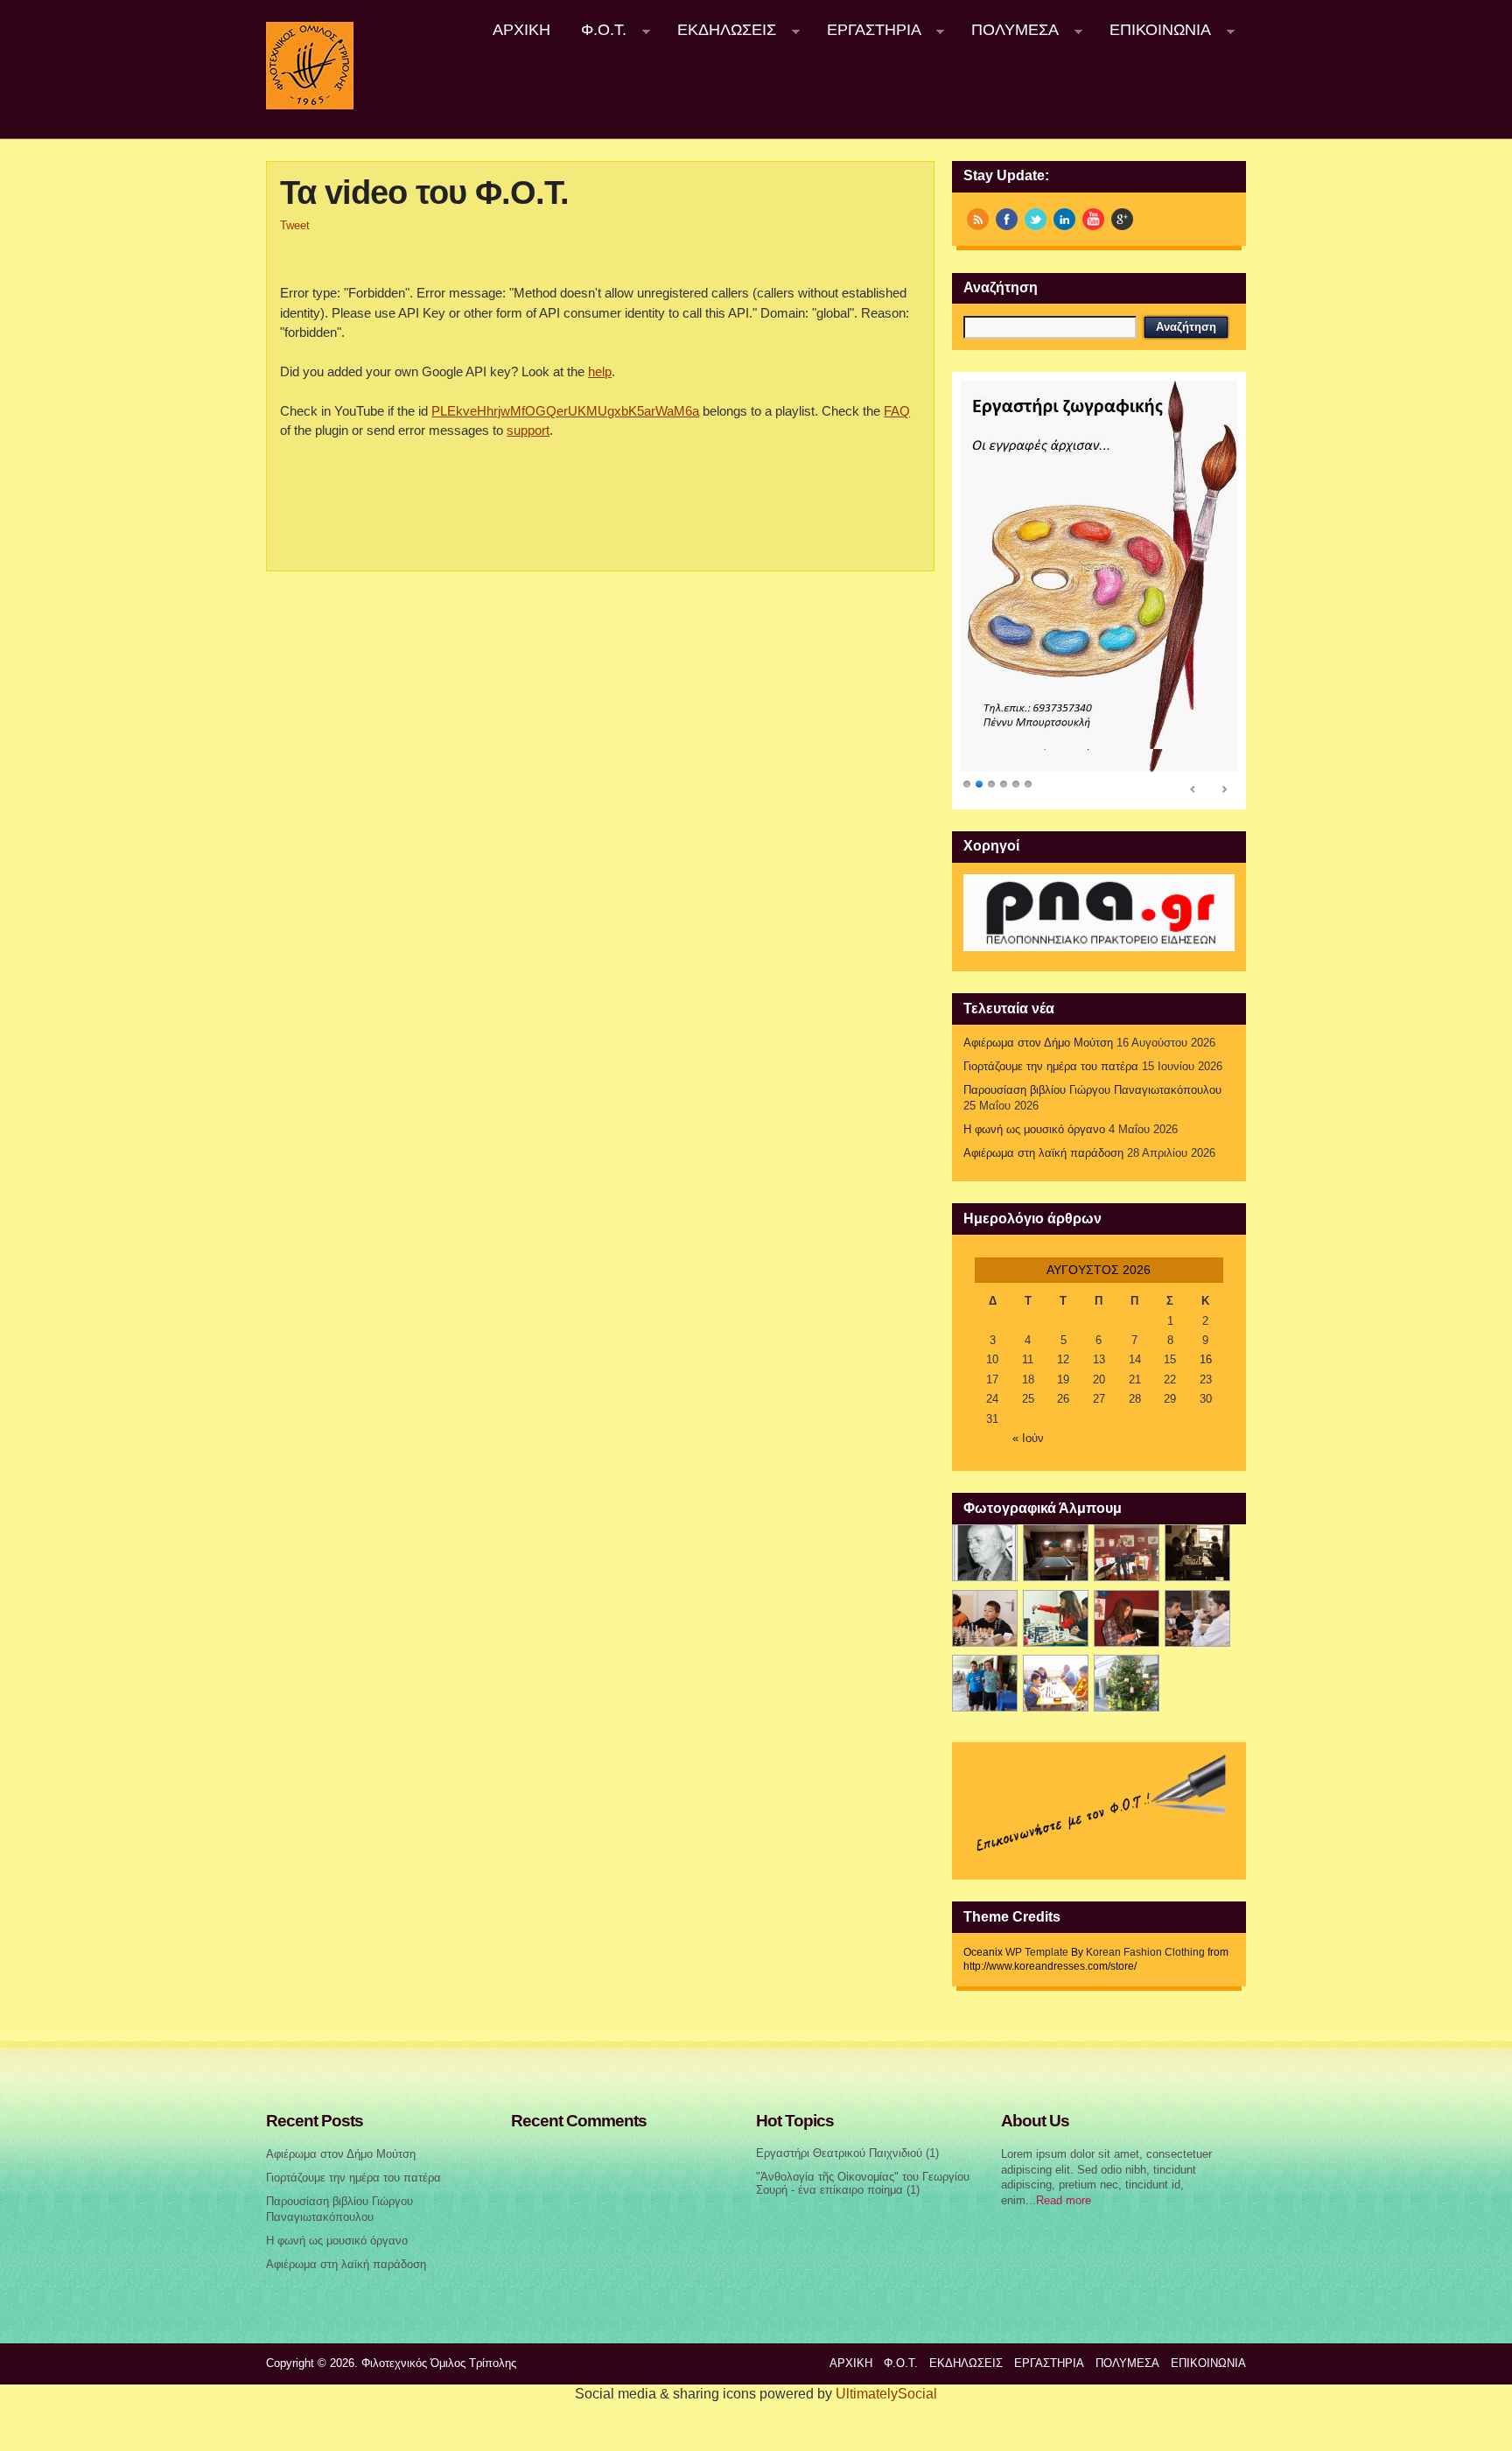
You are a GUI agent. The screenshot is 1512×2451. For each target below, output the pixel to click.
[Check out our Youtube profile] (1093, 219)
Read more (1064, 2201)
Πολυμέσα (1008, 30)
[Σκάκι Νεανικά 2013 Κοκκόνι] (1197, 1618)
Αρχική (521, 30)
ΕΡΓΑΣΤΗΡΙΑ (866, 30)
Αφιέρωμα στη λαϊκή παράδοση (1043, 1153)
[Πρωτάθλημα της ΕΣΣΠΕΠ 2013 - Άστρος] (985, 1683)
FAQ (897, 411)
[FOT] (1056, 1553)
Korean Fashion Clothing (1145, 1952)
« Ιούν (1028, 1439)
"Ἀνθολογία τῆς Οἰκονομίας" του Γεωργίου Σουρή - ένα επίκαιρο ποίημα (863, 2184)
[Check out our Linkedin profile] (1064, 219)
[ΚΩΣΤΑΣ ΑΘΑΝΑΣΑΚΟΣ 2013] (985, 1618)
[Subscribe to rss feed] (978, 219)
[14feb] (1127, 1553)
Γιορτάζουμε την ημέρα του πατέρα (1051, 1067)
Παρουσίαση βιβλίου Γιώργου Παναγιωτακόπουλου (1092, 1090)
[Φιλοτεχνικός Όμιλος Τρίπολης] (310, 106)
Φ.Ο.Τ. (597, 30)
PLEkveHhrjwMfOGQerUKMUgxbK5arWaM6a (565, 411)
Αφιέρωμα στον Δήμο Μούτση (1038, 1043)
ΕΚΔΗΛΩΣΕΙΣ (719, 30)
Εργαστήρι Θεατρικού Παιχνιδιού (839, 2153)
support (528, 430)
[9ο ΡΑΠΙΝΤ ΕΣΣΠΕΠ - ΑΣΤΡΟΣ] (1056, 1683)
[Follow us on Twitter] (1036, 219)
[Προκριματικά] (1056, 1618)
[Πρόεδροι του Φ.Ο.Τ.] (985, 1553)
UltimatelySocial (886, 2394)
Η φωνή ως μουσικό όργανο (1034, 1130)
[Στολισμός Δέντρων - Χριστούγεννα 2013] (1127, 1683)
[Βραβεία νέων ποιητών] (1127, 1618)
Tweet (295, 226)
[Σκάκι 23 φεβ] (1197, 1553)
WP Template (1037, 1952)
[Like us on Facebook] (1007, 219)
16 (1206, 1360)
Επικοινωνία (1152, 30)
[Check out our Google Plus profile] (1122, 219)
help (600, 371)
